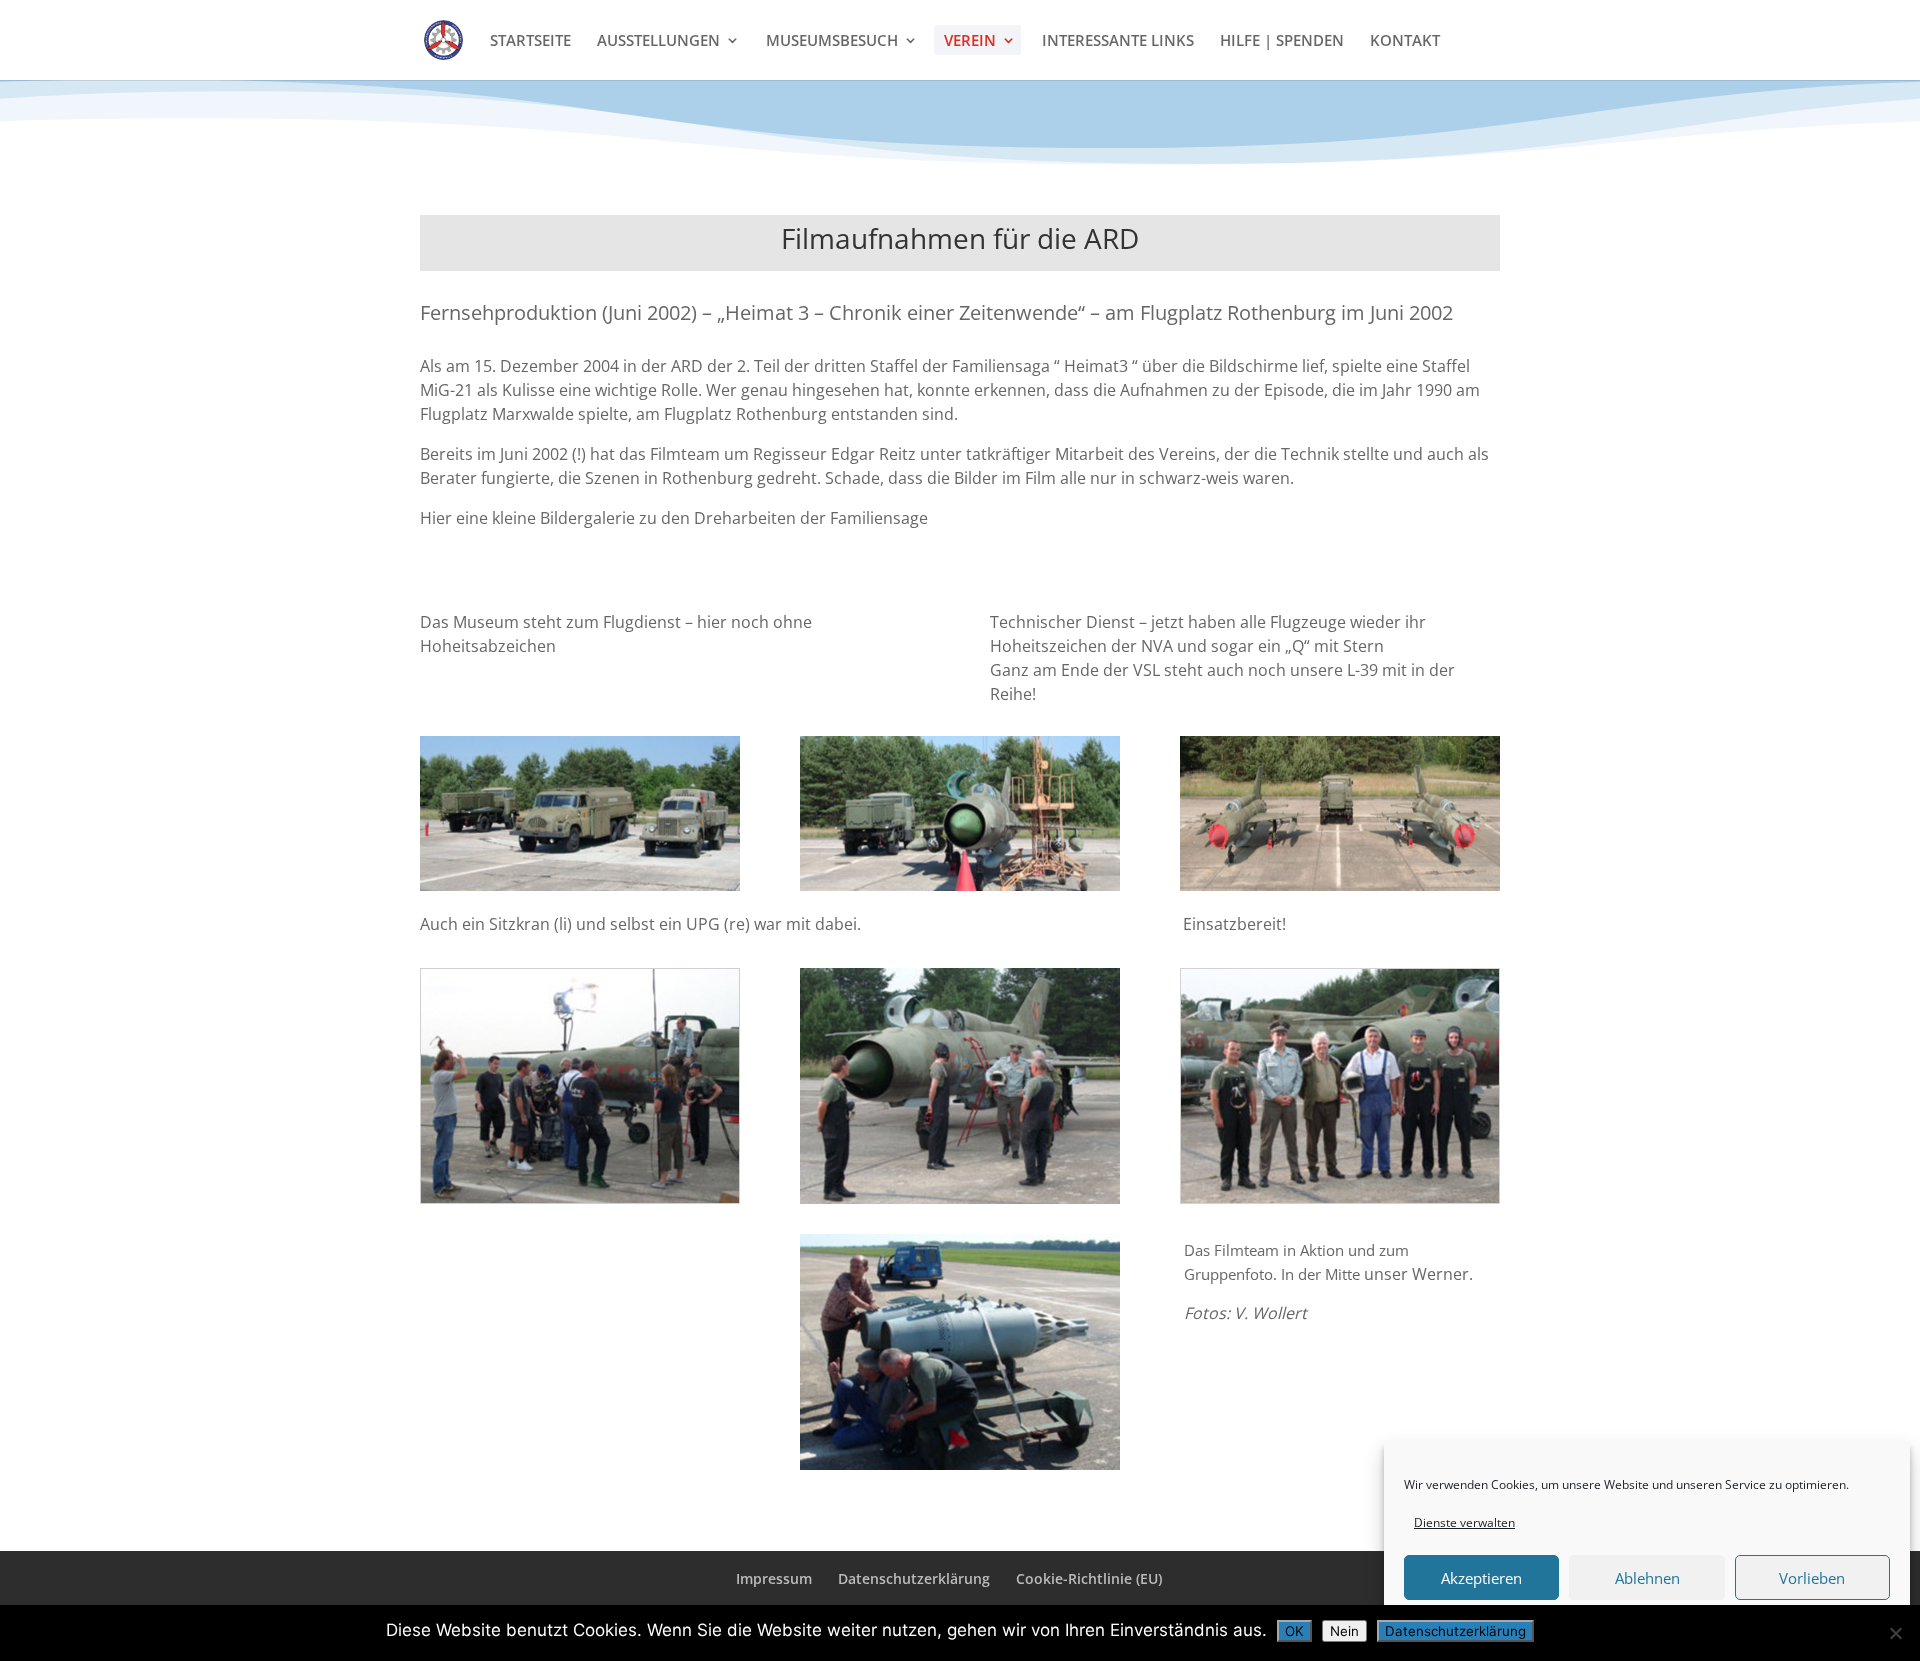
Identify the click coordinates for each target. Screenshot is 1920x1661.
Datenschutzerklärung (914, 1578)
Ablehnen (1647, 1578)
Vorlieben (1812, 1578)
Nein (1344, 1631)
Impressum (774, 1578)
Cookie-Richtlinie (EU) (1089, 1578)
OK (1294, 1631)
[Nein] (1895, 1633)
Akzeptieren (1481, 1578)
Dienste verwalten (1464, 1522)
